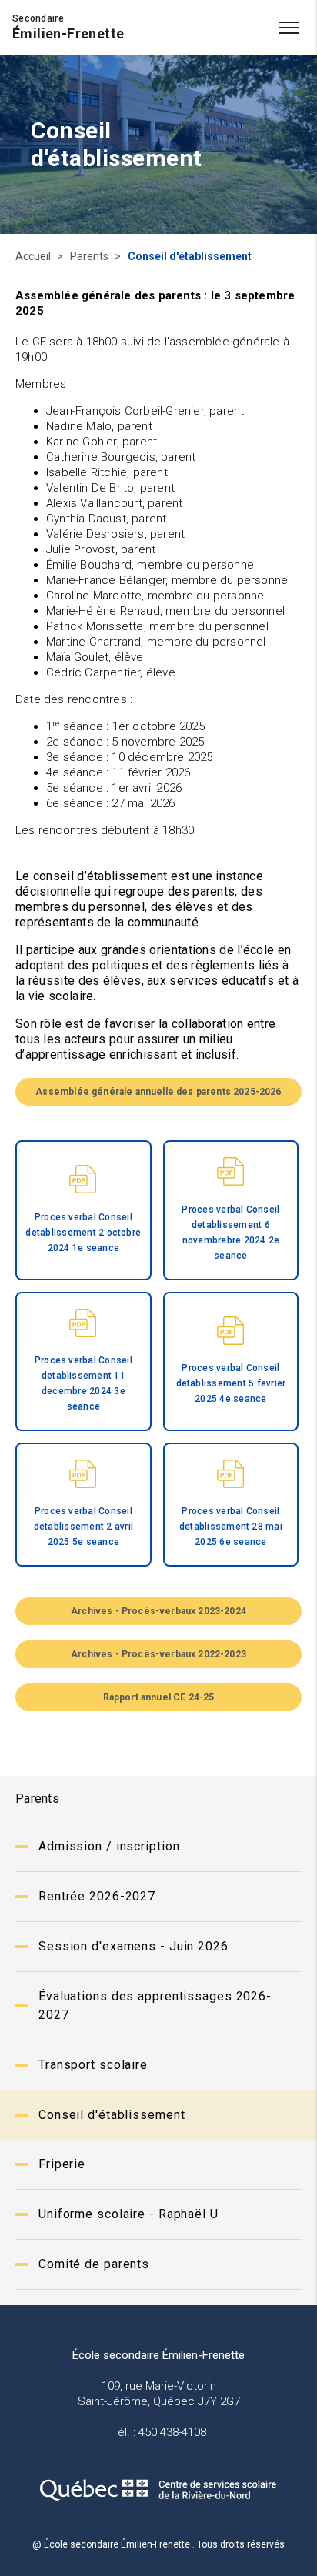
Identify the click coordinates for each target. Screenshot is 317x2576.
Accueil (34, 256)
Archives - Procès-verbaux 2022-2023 (158, 1654)
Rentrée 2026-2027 (97, 1896)
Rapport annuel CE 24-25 (159, 1697)
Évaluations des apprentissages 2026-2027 (155, 2005)
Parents (90, 256)
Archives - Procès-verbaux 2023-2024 (158, 1611)
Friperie (62, 2164)
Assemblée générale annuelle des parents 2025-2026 (158, 1092)
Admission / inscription (109, 1846)
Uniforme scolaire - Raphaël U (128, 2214)
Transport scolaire (93, 2065)
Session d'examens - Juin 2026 (133, 1946)
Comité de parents (94, 2264)
